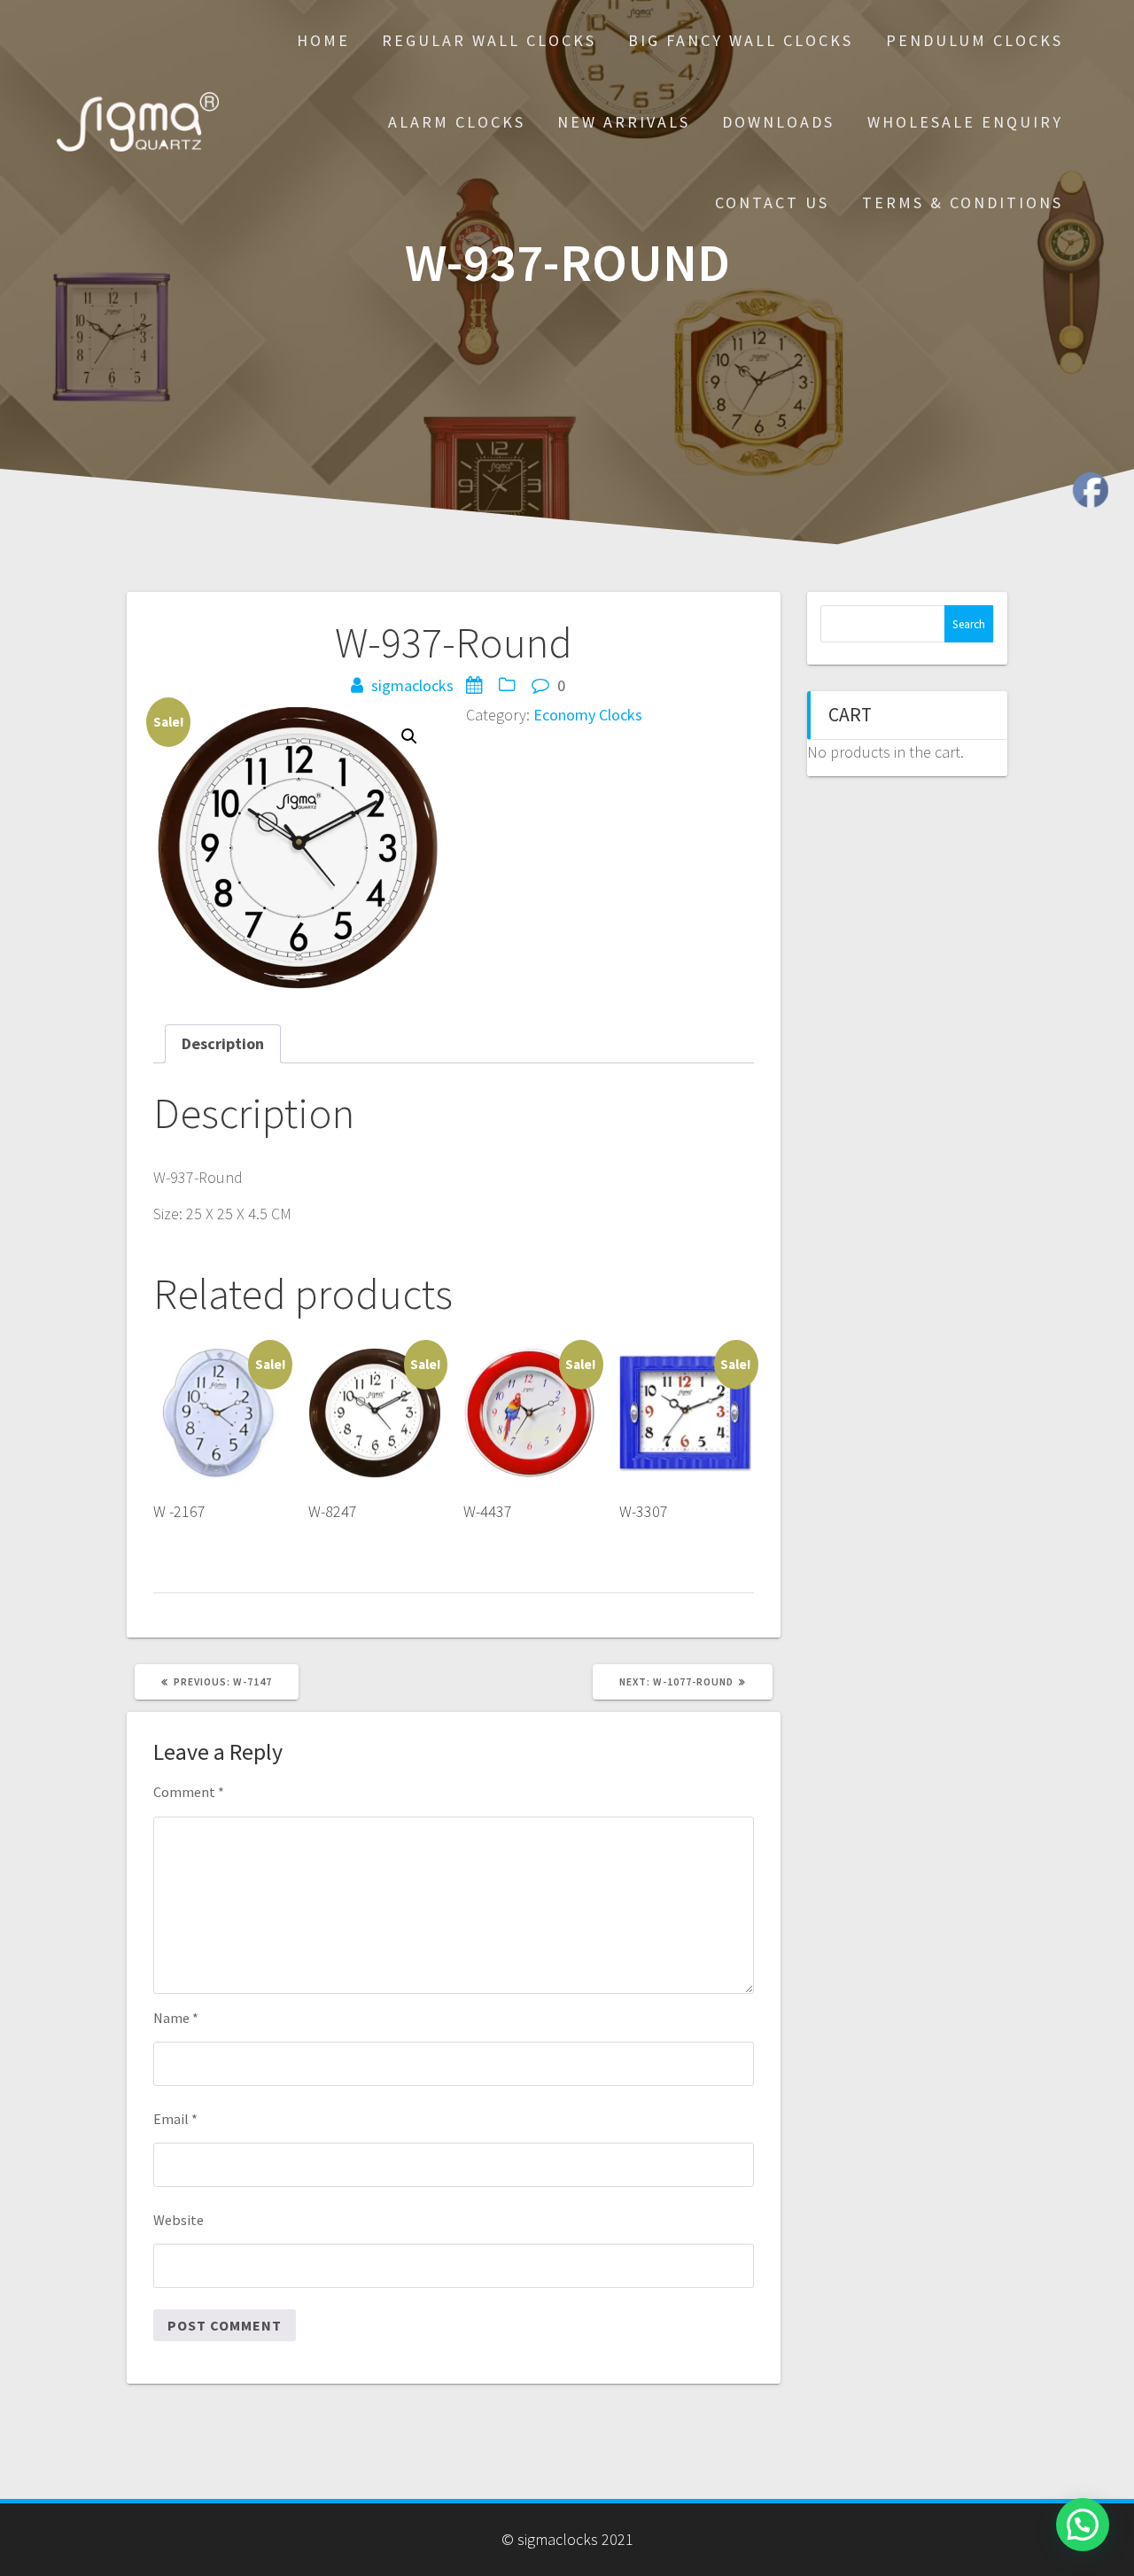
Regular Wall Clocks (489, 40)
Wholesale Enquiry (965, 122)
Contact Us (772, 202)
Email (175, 2119)
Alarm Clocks (457, 122)
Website (179, 2220)
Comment (189, 1792)
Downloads (778, 122)
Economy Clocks (588, 715)
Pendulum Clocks (975, 40)
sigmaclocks (412, 685)
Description (223, 1043)
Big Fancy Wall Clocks (741, 40)
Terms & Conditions (963, 202)
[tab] (223, 1043)
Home (323, 40)
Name (176, 2018)
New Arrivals (624, 122)
